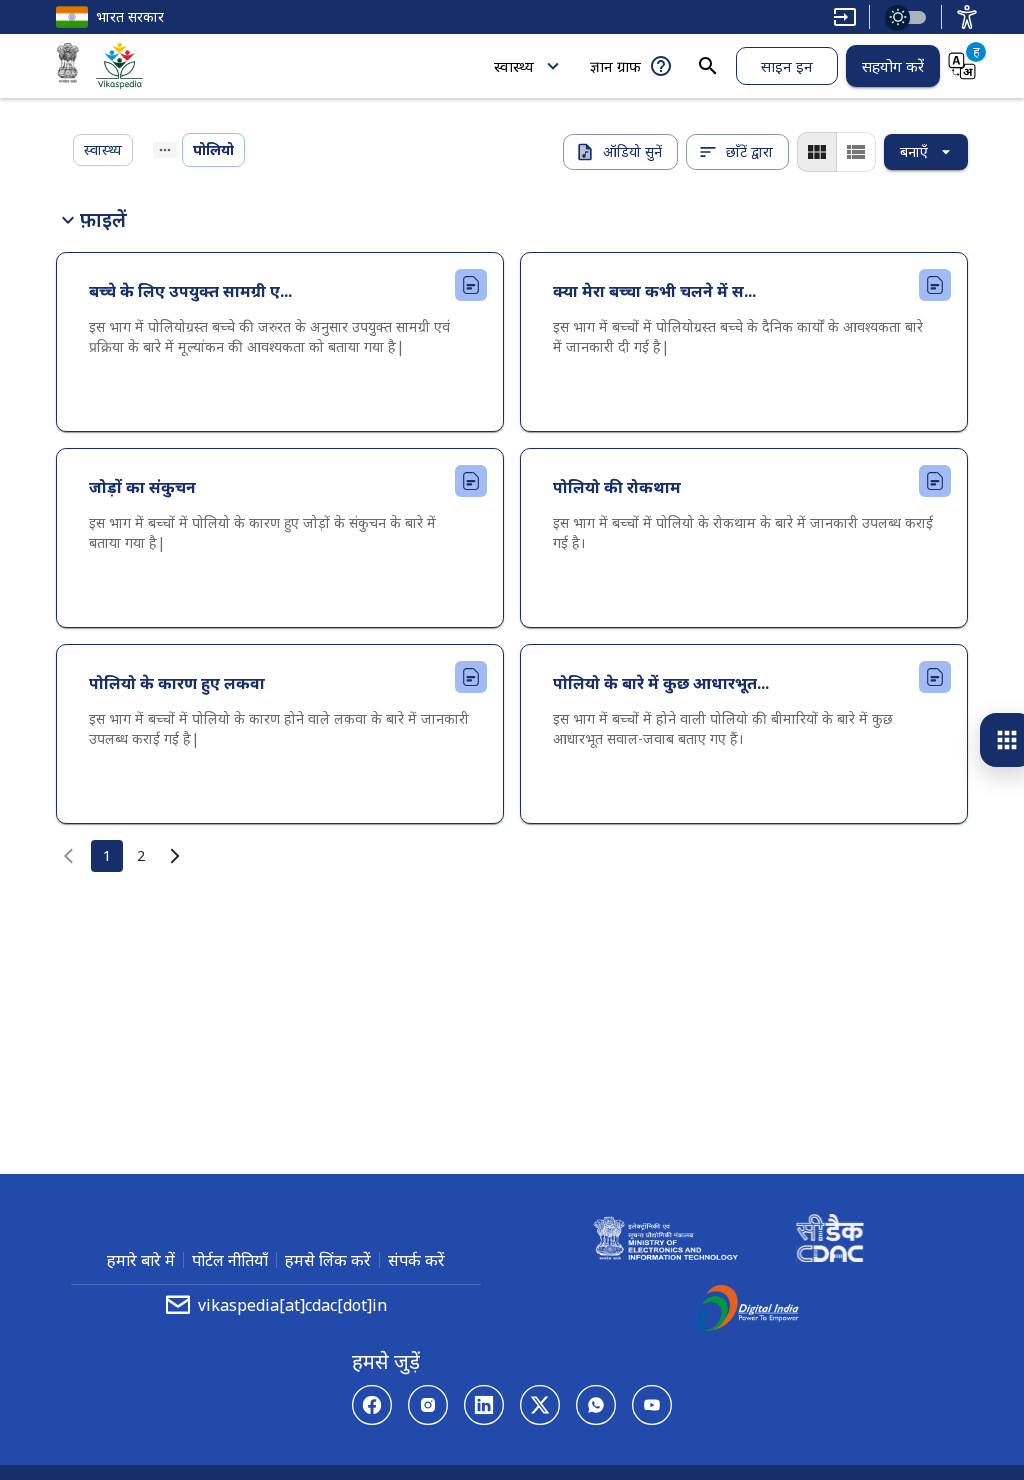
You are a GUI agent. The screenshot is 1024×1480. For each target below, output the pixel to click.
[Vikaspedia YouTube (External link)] (652, 1405)
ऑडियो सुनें (632, 151)
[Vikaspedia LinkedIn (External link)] (484, 1405)
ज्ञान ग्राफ (615, 66)
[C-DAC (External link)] (830, 1241)
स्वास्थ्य (514, 66)
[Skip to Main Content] (845, 17)
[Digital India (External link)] (748, 1311)
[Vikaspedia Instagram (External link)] (428, 1405)
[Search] (708, 66)
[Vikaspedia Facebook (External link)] (372, 1405)
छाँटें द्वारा (749, 151)
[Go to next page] (175, 856)
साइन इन (787, 66)
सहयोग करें (893, 66)
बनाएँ (914, 151)
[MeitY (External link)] (68, 66)
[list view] (856, 152)
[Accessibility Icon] (967, 17)
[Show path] (165, 150)
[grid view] (817, 152)
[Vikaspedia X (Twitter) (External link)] (540, 1405)
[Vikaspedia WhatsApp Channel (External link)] (596, 1405)
